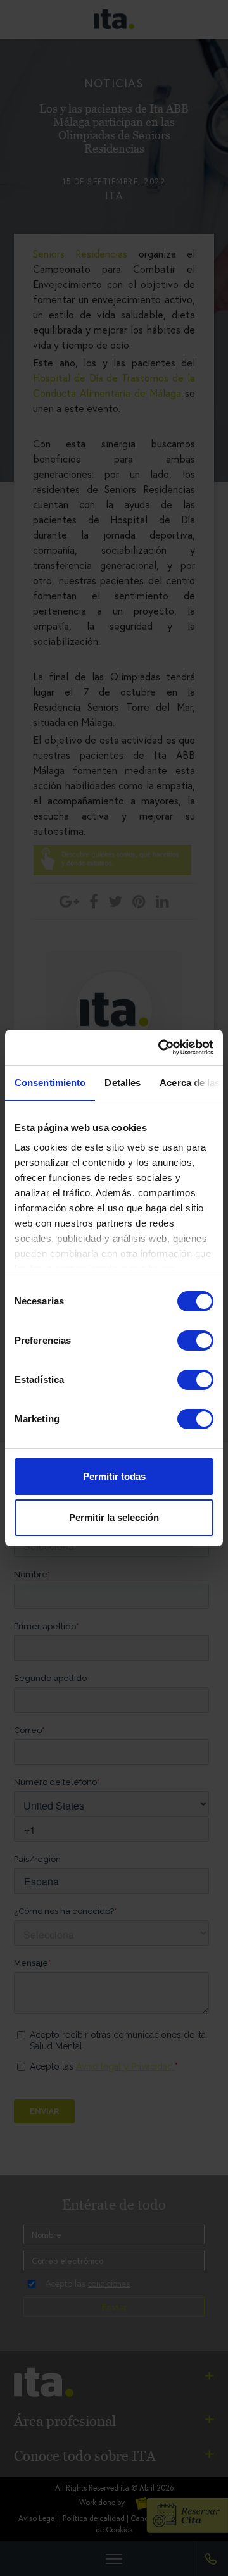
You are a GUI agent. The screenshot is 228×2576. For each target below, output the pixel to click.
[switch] (195, 1341)
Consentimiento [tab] (50, 1083)
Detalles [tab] (123, 1083)
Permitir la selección (114, 1517)
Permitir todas (114, 1476)
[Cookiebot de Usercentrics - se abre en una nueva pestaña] (161, 1047)
